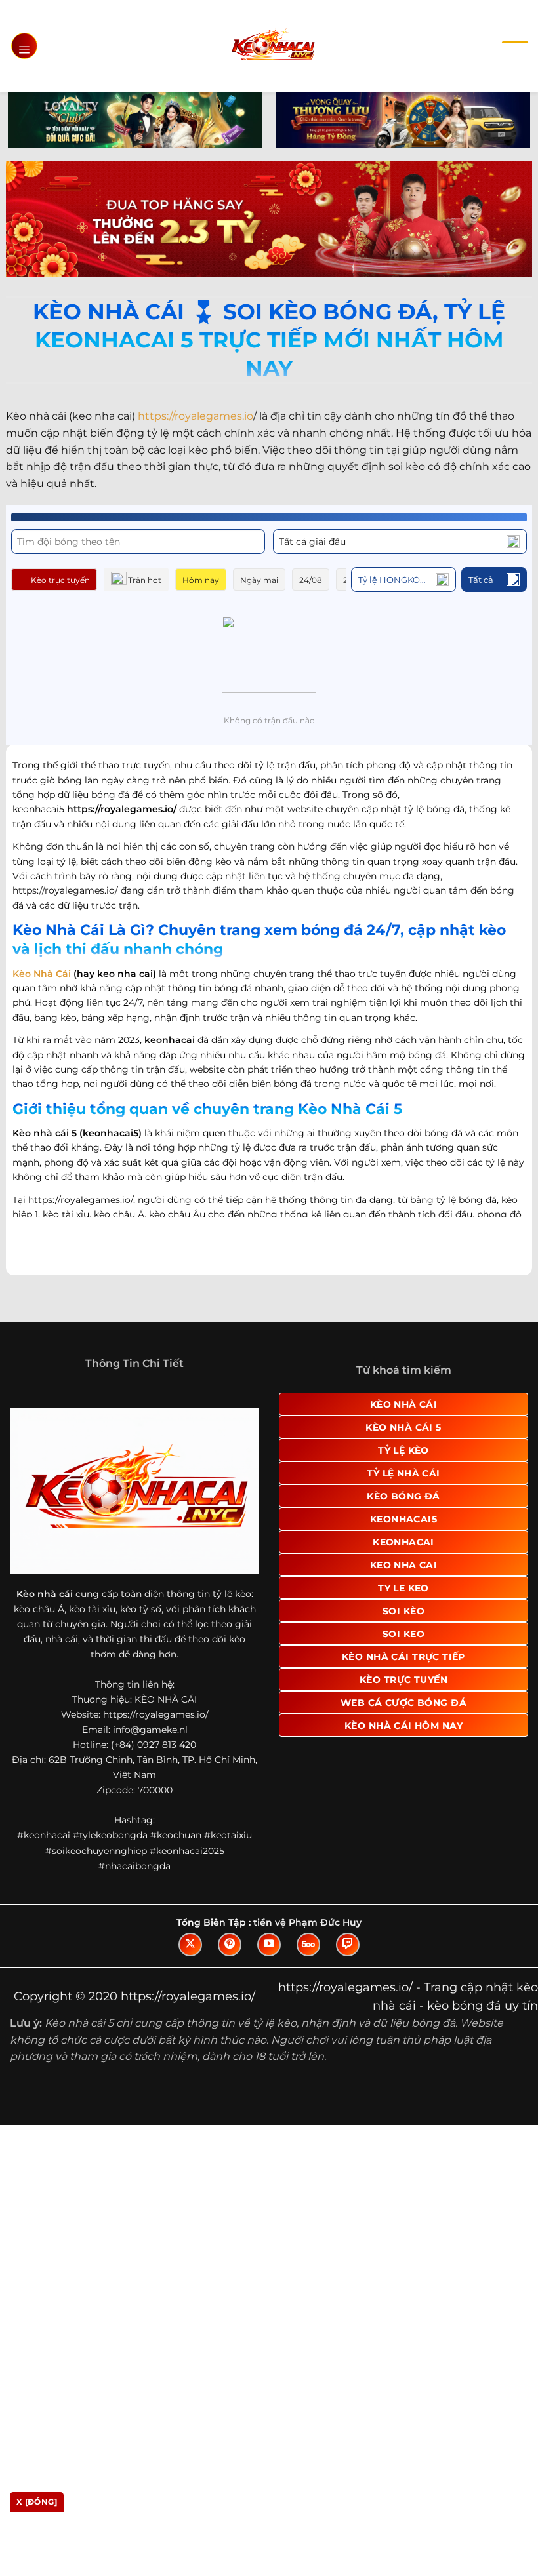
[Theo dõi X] (190, 2006)
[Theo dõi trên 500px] (308, 2006)
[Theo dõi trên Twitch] (348, 2006)
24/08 (311, 580)
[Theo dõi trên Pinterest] (230, 2006)
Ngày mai (259, 580)
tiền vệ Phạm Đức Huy (307, 1984)
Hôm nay (201, 580)
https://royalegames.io (196, 416)
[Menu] (24, 46)
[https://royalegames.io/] (273, 46)
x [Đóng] (37, 2502)
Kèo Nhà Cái (42, 974)
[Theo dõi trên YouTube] (269, 2006)
